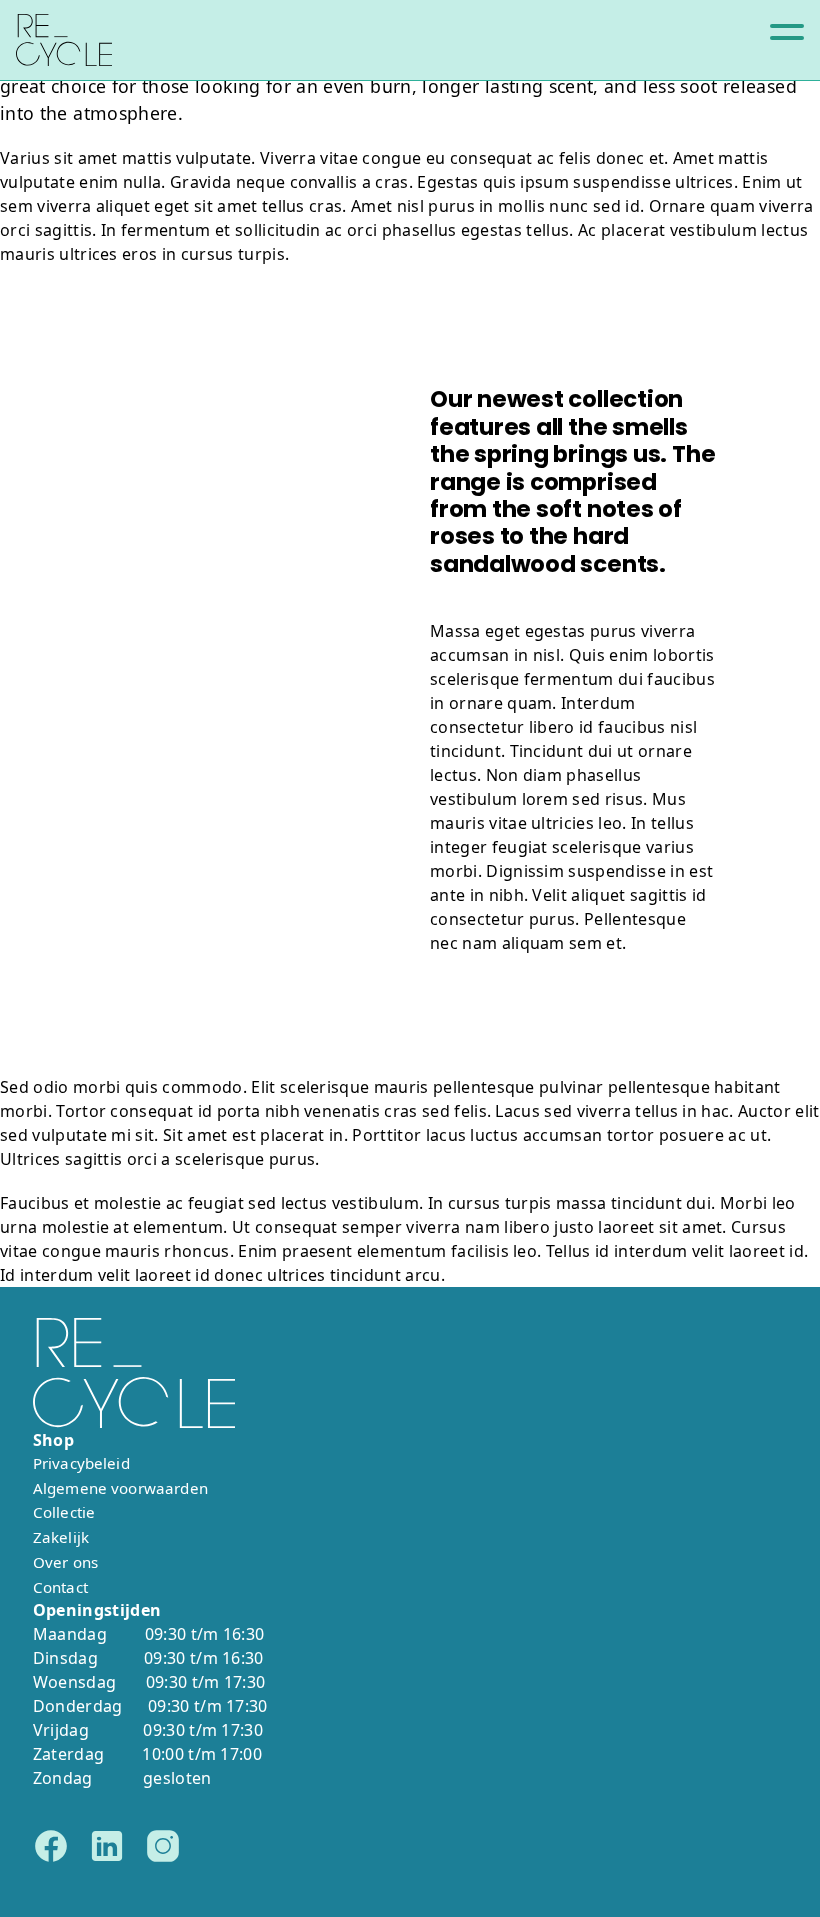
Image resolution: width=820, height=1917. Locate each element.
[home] (64, 40)
